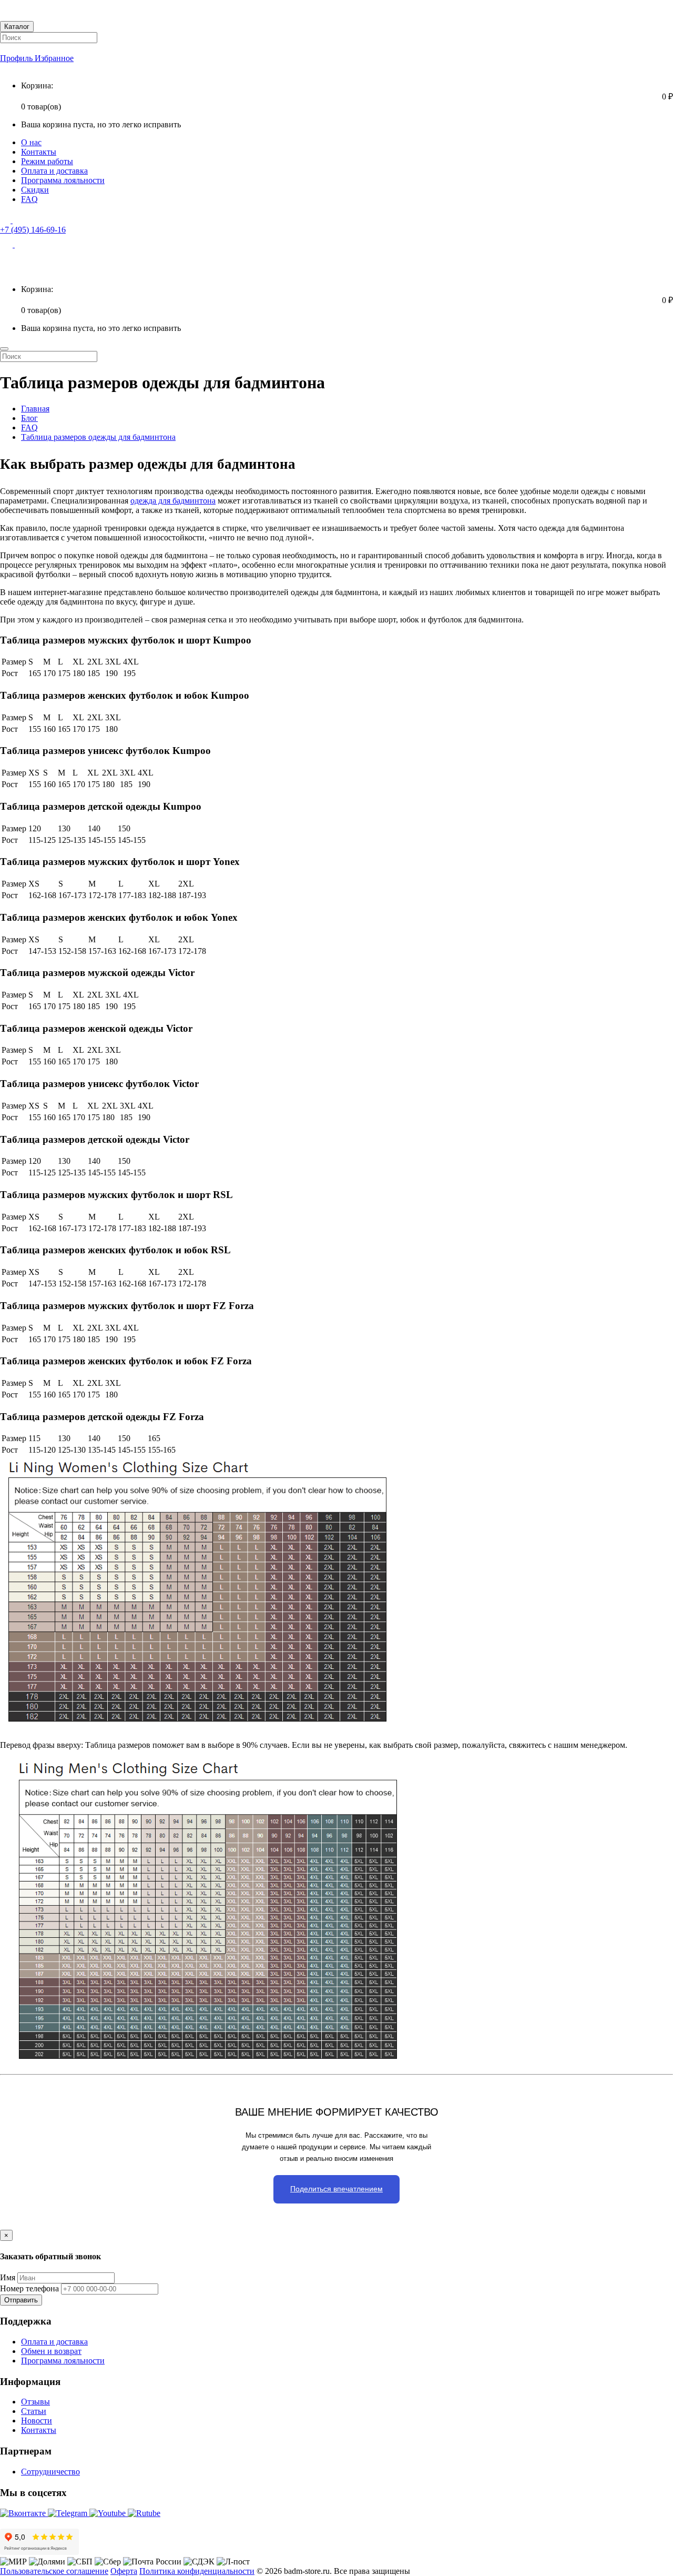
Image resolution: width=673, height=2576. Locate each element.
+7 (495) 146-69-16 (33, 230)
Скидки (35, 190)
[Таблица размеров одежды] (193, 1727)
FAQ (29, 199)
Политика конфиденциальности (197, 2571)
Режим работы (47, 161)
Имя (8, 2277)
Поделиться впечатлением (336, 2189)
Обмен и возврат (51, 2351)
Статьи (34, 2411)
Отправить (21, 2300)
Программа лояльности (63, 180)
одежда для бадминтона (173, 501)
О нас (31, 142)
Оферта (124, 2571)
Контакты (39, 152)
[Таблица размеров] (201, 2065)
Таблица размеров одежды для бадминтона (98, 437)
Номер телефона (29, 2288)
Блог (29, 418)
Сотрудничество (50, 2472)
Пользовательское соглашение (54, 2571)
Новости (37, 2421)
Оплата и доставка (54, 171)
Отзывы (35, 2402)
